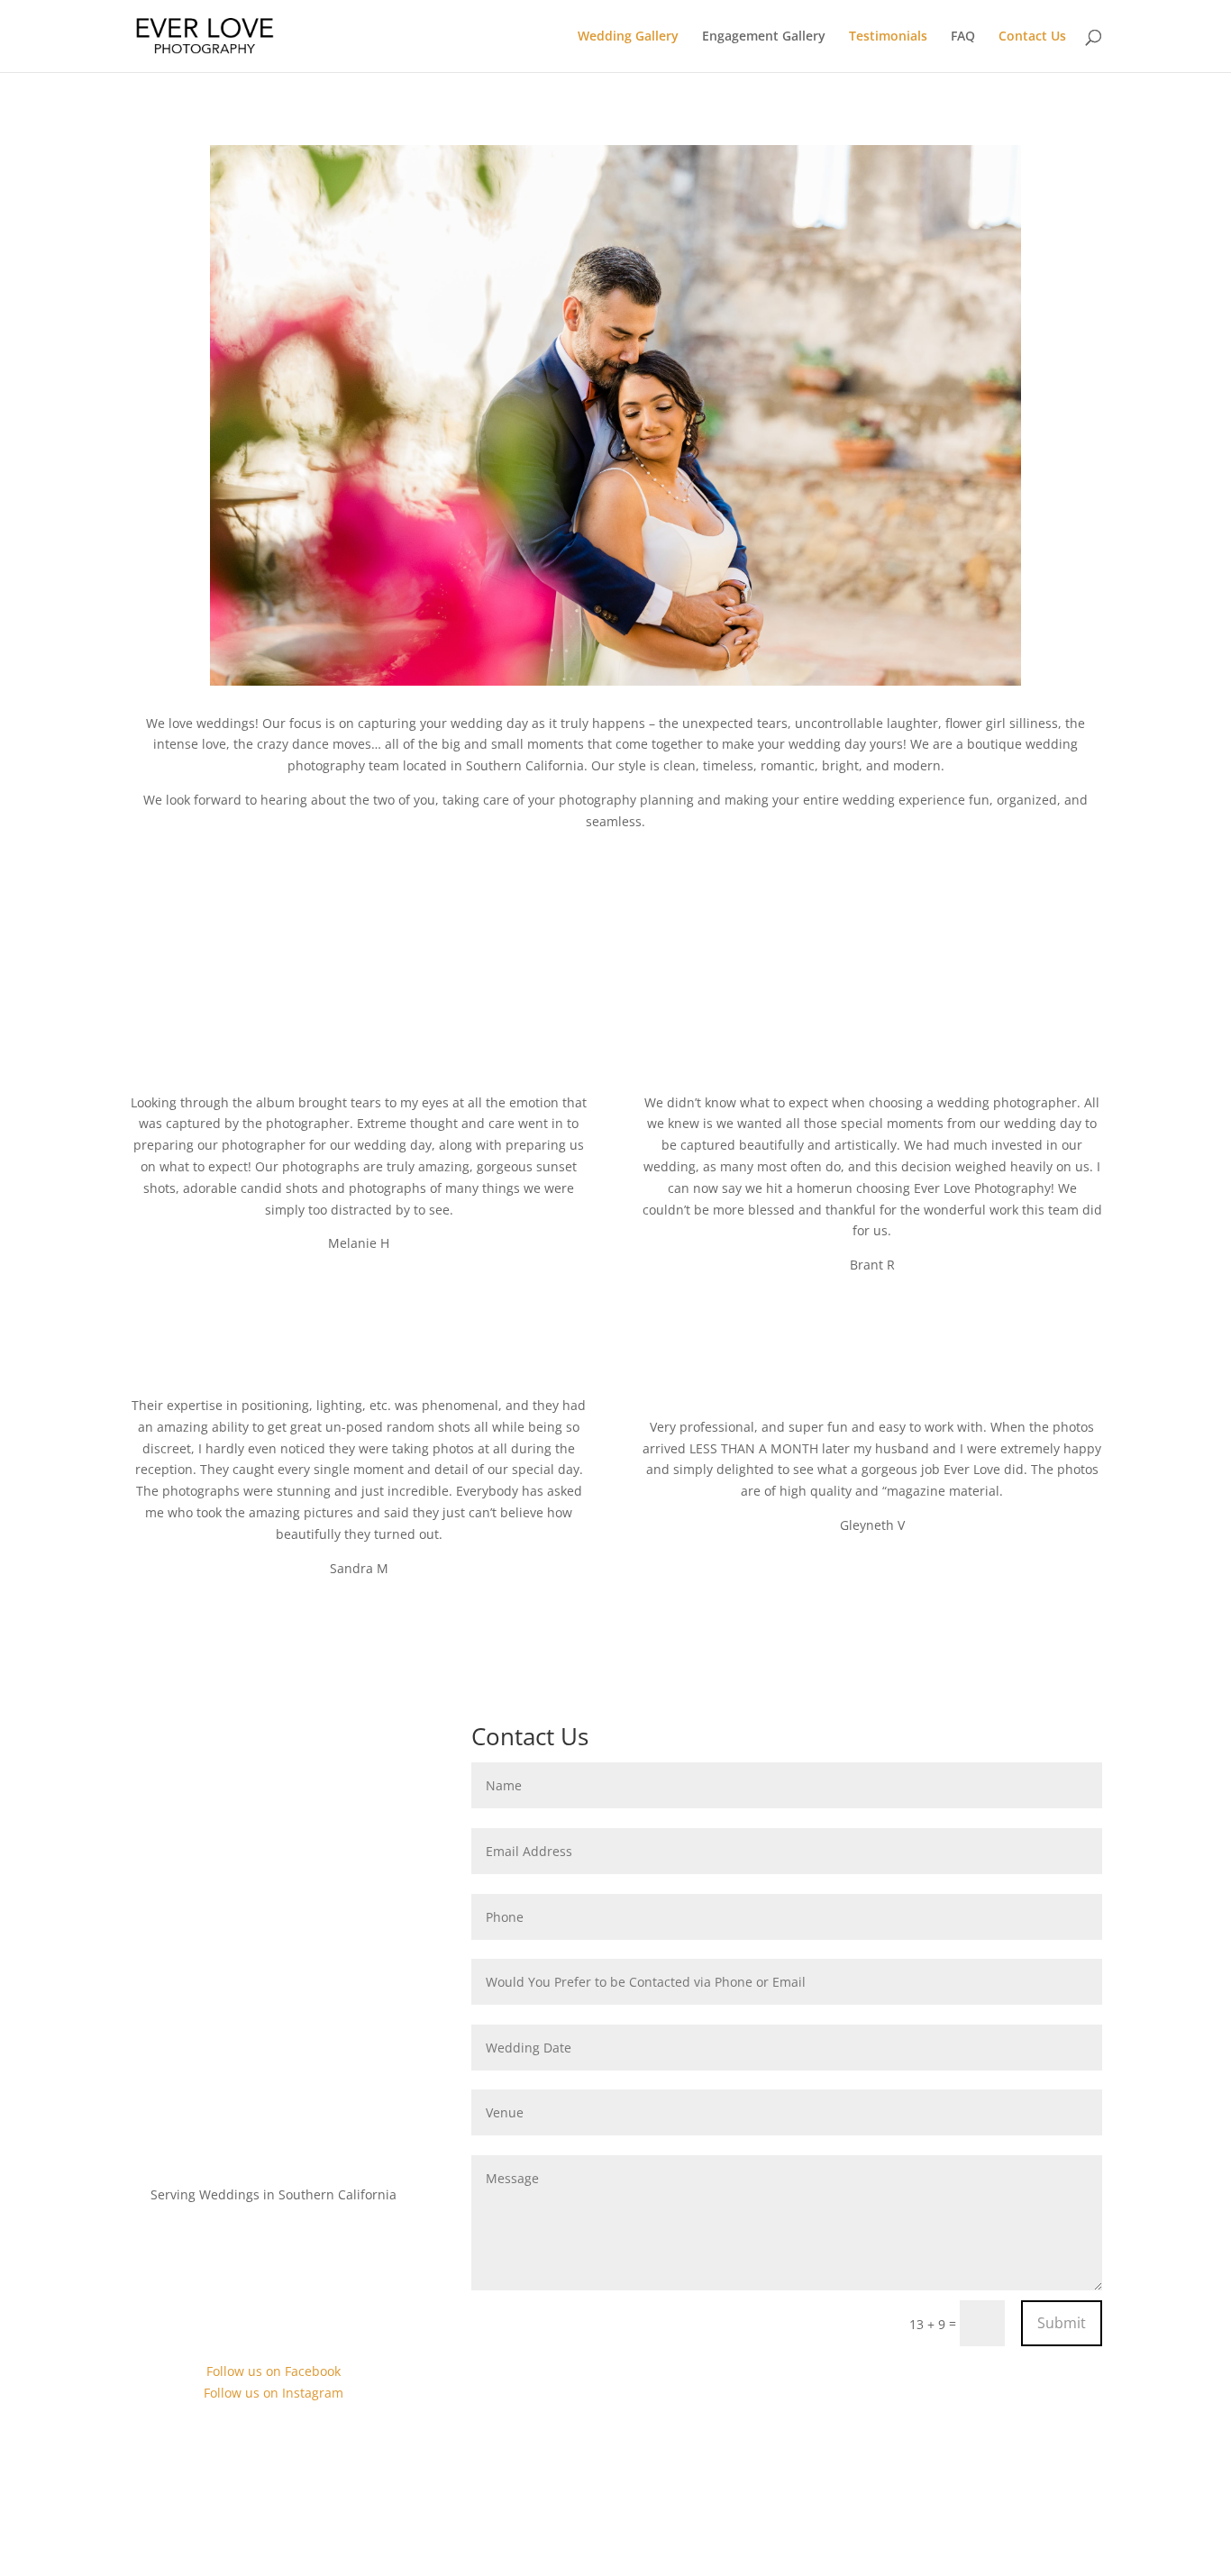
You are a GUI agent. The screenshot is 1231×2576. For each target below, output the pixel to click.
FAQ (963, 37)
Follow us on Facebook (274, 2371)
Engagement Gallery (764, 37)
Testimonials (888, 37)
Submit (1062, 2323)
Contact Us (1032, 37)
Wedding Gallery (628, 37)
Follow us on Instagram (274, 2393)
